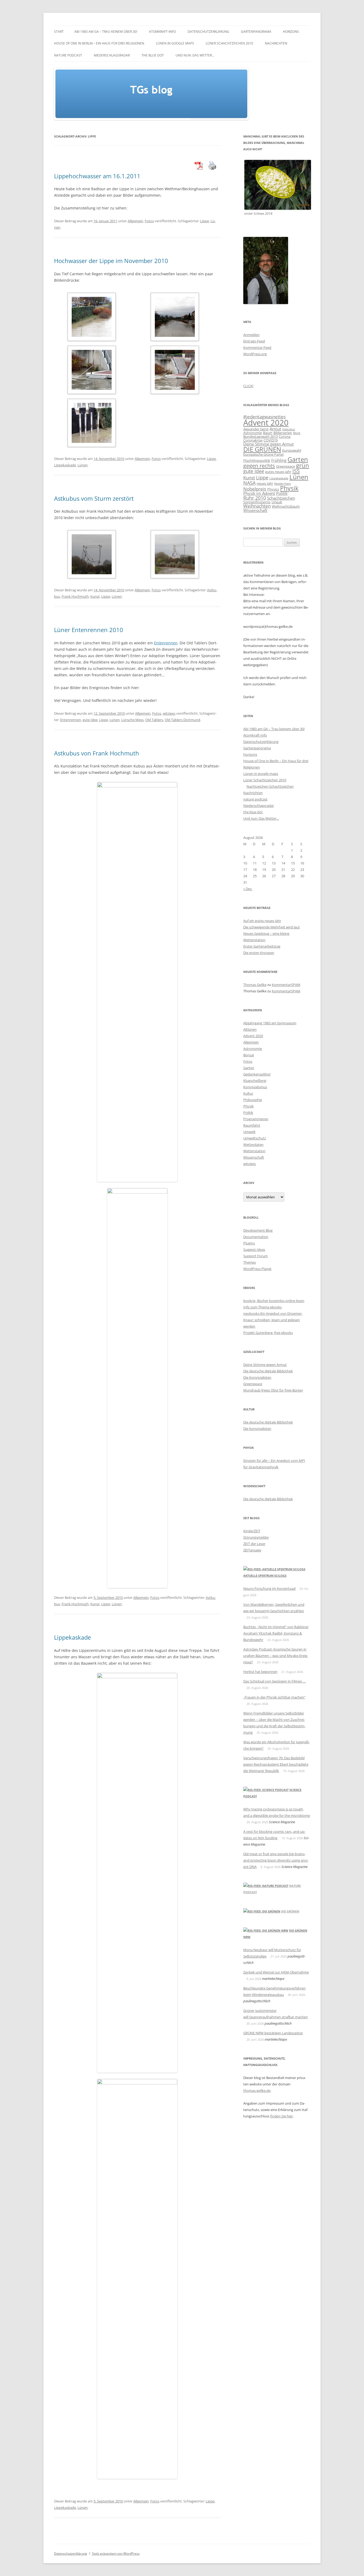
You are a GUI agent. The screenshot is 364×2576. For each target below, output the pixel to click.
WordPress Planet (257, 1269)
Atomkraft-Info (162, 32)
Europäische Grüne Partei (263, 454)
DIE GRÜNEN (262, 449)
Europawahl (292, 450)
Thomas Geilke (255, 985)
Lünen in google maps (175, 43)
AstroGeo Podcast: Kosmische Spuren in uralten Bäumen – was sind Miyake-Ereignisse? (276, 1656)
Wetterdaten (253, 1145)
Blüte (297, 433)
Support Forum (256, 1256)
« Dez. (248, 889)
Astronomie (253, 433)
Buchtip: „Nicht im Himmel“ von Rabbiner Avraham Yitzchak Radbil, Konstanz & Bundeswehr (276, 1633)
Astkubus (289, 429)
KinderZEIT (252, 1531)
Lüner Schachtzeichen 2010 (229, 43)
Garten (298, 459)
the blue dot (153, 55)
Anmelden (251, 335)
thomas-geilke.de (257, 2090)
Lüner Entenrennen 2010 (89, 630)
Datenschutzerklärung (208, 32)
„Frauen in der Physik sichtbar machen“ (274, 1697)
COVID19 (271, 440)
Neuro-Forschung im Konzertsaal (269, 1588)
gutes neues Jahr (278, 472)
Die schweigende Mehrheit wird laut (272, 927)
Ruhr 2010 (255, 498)
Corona (285, 436)
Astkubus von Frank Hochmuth (97, 753)
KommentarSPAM (286, 985)
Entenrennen (166, 643)
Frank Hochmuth (75, 596)
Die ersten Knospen (259, 953)
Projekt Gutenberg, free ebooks (268, 1333)
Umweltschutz (255, 1138)
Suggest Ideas (254, 1249)
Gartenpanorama (256, 32)
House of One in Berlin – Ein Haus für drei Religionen (99, 43)
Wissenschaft (255, 510)
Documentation (256, 1237)
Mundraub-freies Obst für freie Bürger (273, 1390)
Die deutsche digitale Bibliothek (268, 1371)
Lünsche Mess (132, 720)
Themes (250, 1262)
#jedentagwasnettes (264, 417)
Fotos (149, 221)
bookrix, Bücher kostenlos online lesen (274, 1301)
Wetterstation (254, 1151)
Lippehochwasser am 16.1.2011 (97, 176)
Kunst (95, 596)
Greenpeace (286, 466)
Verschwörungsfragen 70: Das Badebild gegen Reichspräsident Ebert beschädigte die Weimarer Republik (276, 1764)
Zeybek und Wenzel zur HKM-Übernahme (276, 1972)
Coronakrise (253, 440)
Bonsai (249, 1055)
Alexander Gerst (256, 429)
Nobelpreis (255, 489)
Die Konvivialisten (257, 1377)
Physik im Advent (259, 493)
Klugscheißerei (255, 1081)
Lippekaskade (65, 465)
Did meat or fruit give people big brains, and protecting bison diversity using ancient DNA (276, 1860)
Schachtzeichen (281, 498)
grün (303, 465)
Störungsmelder (256, 1537)
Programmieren (256, 1119)
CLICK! (248, 386)
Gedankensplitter (257, 1074)
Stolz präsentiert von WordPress (116, 2553)
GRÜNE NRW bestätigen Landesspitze (273, 2033)
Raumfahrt (252, 1125)
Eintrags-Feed (254, 341)
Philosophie (253, 1100)
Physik (289, 488)
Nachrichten (276, 43)
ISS (296, 471)
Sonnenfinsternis (257, 502)
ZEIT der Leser (254, 1544)
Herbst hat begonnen (260, 1672)
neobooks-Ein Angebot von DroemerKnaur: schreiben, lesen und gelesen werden (273, 1320)
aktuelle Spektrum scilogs (265, 1576)
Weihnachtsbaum (286, 506)
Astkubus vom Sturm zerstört (94, 498)
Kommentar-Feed (257, 347)
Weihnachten (257, 506)
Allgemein (135, 221)
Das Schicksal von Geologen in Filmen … (274, 1681)
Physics (273, 489)
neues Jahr (265, 483)
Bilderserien (283, 433)
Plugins (249, 1243)
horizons (291, 32)
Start (59, 32)
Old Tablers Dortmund (182, 720)
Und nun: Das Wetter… (195, 55)
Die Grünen (290, 1911)
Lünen (83, 465)
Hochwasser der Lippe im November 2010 (111, 261)
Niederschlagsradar (112, 55)
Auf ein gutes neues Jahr (262, 921)
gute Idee (90, 720)
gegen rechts (259, 466)
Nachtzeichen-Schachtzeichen (270, 786)
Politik (282, 493)
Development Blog (258, 1230)
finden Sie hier (282, 2116)
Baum (268, 433)
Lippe (205, 221)
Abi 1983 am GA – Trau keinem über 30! (106, 32)
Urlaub (277, 502)
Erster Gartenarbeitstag (262, 946)
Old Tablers (154, 720)
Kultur (248, 1093)
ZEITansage (252, 1550)
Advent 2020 (266, 423)
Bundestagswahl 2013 (260, 436)
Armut (275, 429)
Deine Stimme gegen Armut (268, 444)
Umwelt (249, 1132)
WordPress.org (255, 354)
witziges (169, 713)
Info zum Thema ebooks (262, 1307)
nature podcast (68, 55)
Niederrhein (283, 484)
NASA (249, 483)
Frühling (279, 460)
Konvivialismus (255, 1087)
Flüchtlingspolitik (257, 460)
